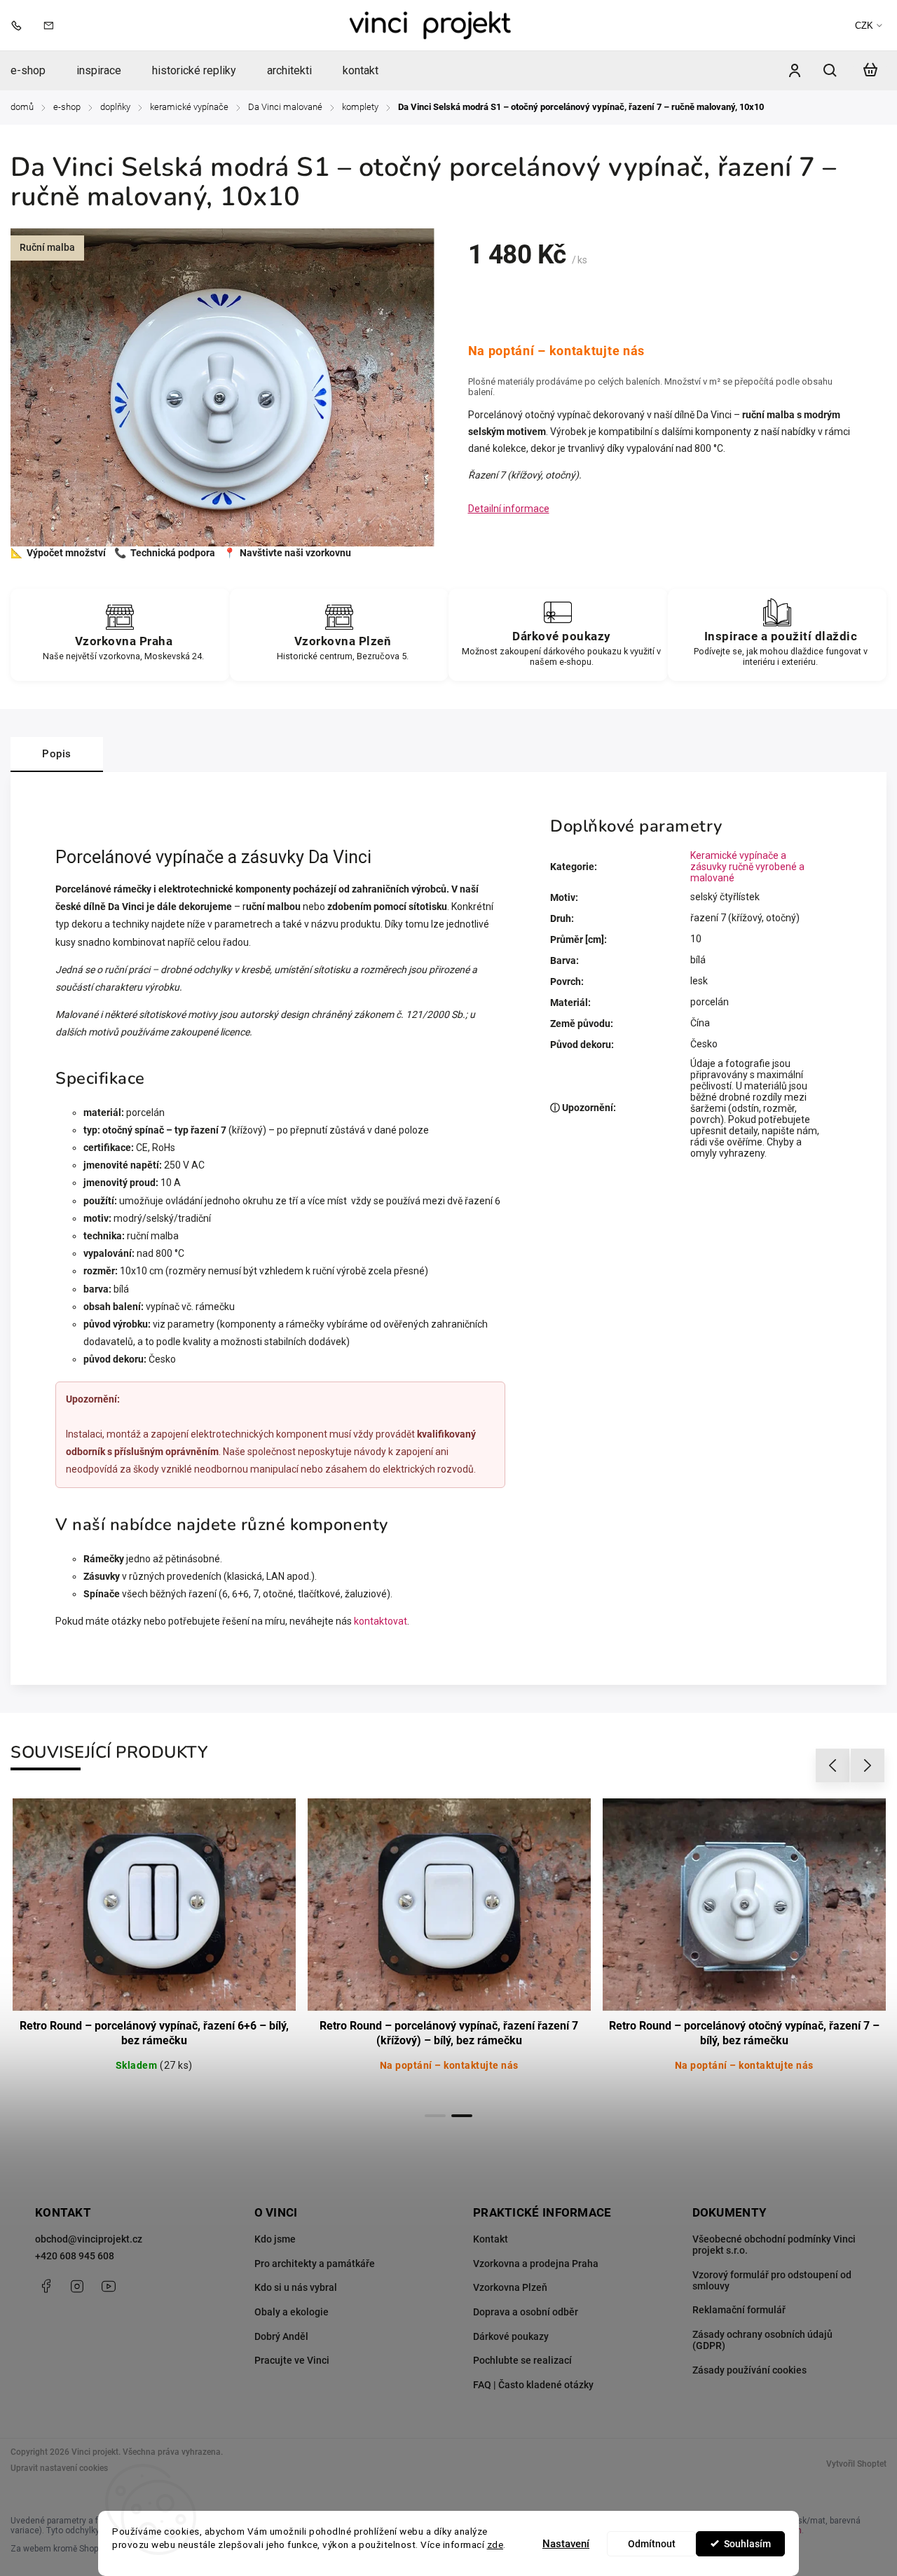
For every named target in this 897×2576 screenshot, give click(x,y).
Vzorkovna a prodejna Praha (536, 2264)
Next (868, 1766)
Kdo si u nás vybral (296, 2287)
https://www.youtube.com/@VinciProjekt (109, 2286)
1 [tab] (435, 2116)
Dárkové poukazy (511, 2336)
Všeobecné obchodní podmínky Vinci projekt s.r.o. (774, 2245)
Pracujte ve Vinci (292, 2360)
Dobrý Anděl (281, 2336)
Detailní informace (509, 509)
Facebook (46, 2286)
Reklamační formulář (739, 2310)
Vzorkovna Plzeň (510, 2287)
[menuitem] (36, 71)
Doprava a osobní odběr (526, 2312)
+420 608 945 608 (75, 2256)
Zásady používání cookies (749, 2370)
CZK (864, 26)
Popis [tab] (57, 754)
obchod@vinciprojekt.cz (89, 2239)
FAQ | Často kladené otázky (533, 2385)
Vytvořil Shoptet (856, 2464)
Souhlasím (747, 2544)
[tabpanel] (154, 1950)
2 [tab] (462, 2116)
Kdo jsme (275, 2239)
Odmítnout (652, 2544)
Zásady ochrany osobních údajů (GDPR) (762, 2340)
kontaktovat (381, 1621)
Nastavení (566, 2544)
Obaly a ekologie (292, 2312)
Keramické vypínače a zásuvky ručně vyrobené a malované (747, 867)
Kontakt (491, 2239)
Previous (835, 1766)
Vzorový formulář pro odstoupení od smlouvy (772, 2280)
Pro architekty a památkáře (315, 2264)
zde (495, 2544)
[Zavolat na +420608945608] (20, 25)
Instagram (77, 2286)
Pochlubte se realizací (522, 2360)
